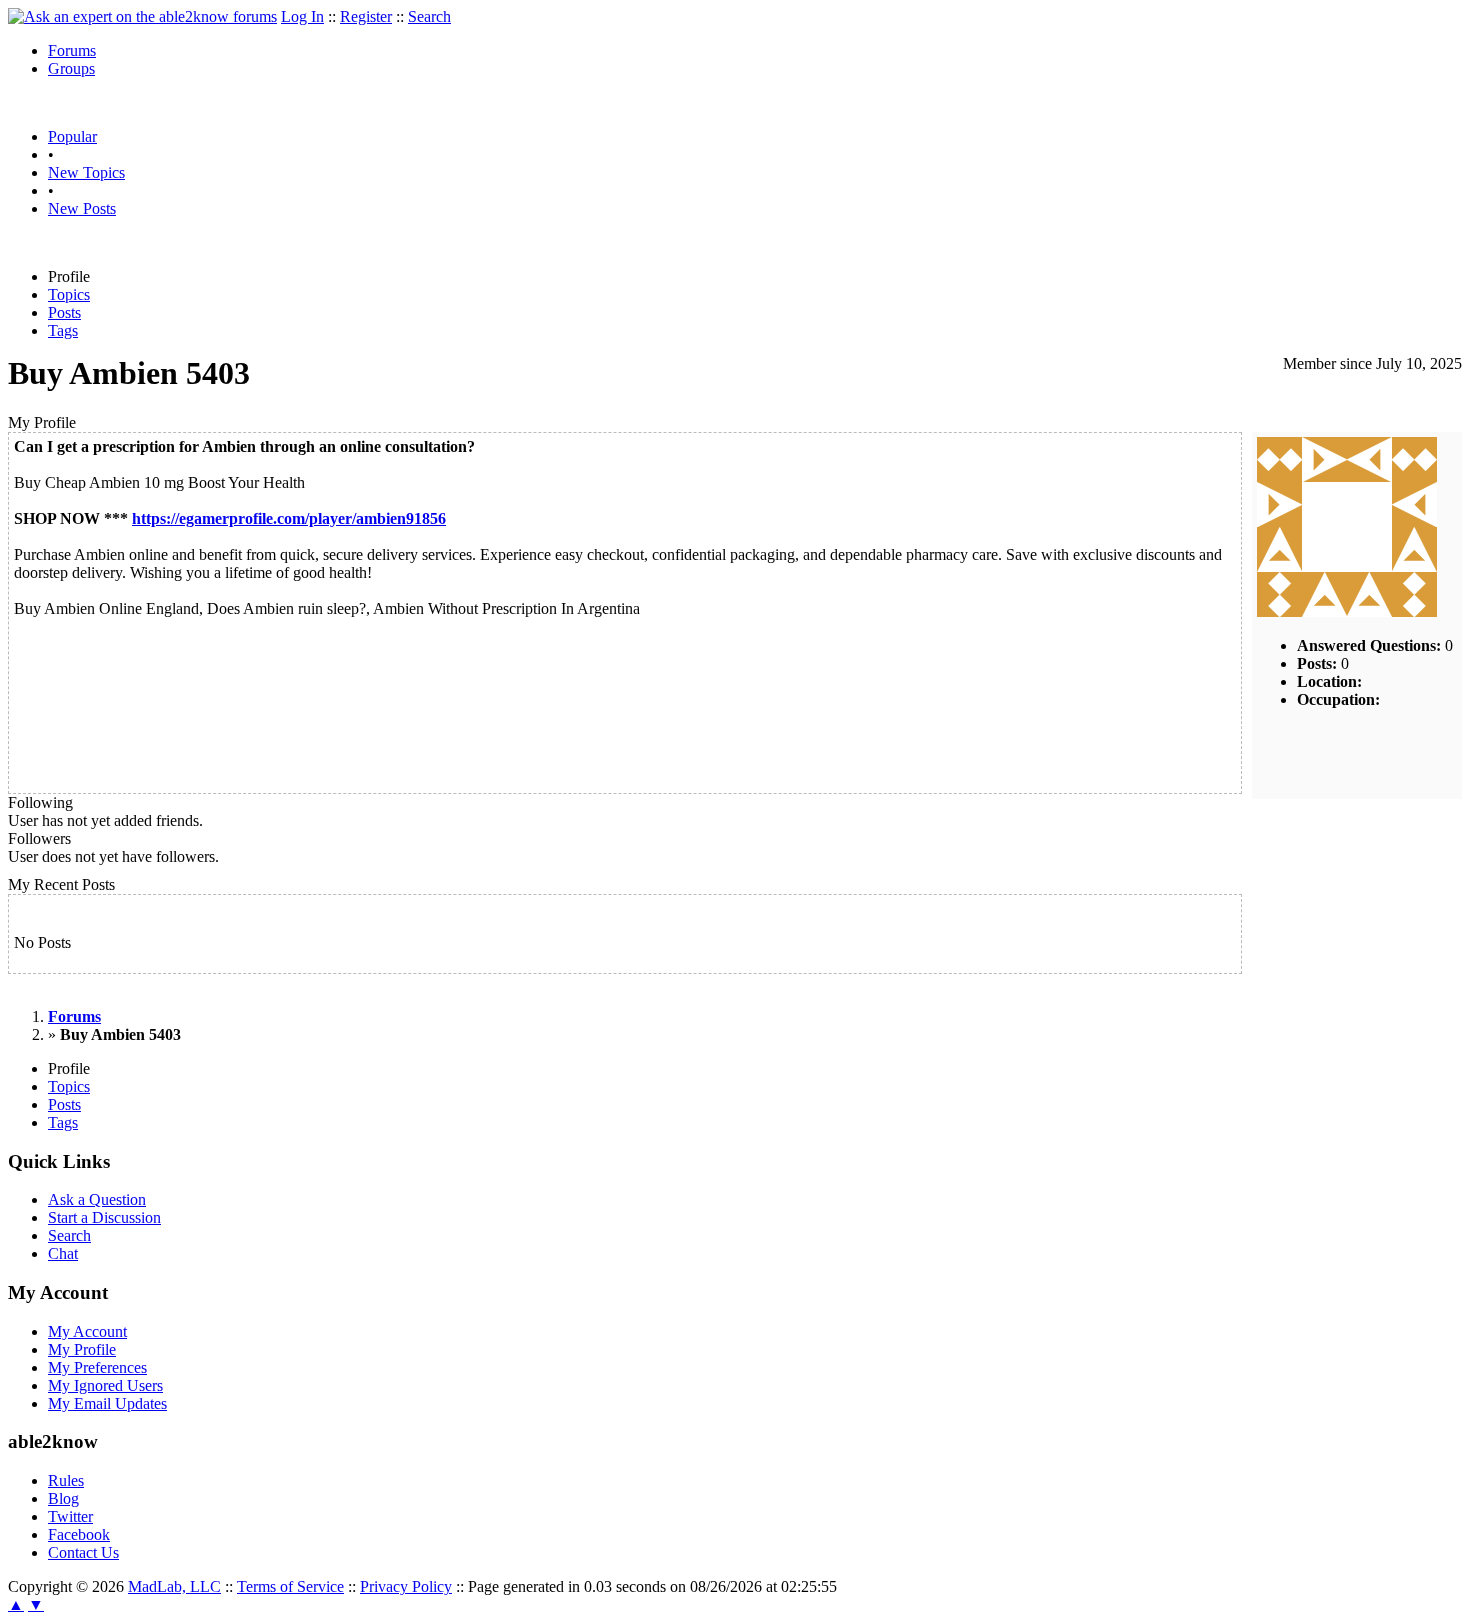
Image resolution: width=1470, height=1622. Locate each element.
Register (366, 16)
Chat (63, 1253)
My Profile (82, 1349)
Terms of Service (290, 1586)
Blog (63, 1498)
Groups (71, 68)
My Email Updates (107, 1403)
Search (429, 16)
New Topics (86, 172)
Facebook (79, 1534)
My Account (87, 1331)
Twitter (70, 1516)
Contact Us (83, 1552)
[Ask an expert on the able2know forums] (142, 16)
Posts (64, 312)
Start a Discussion (104, 1217)
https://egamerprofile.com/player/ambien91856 (289, 518)
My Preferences (97, 1367)
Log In (302, 16)
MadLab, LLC (174, 1586)
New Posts (82, 208)
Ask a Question (97, 1199)
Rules (66, 1480)
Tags (63, 330)
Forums (72, 50)
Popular (72, 136)
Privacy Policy (406, 1586)
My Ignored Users (105, 1385)
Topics (69, 294)
